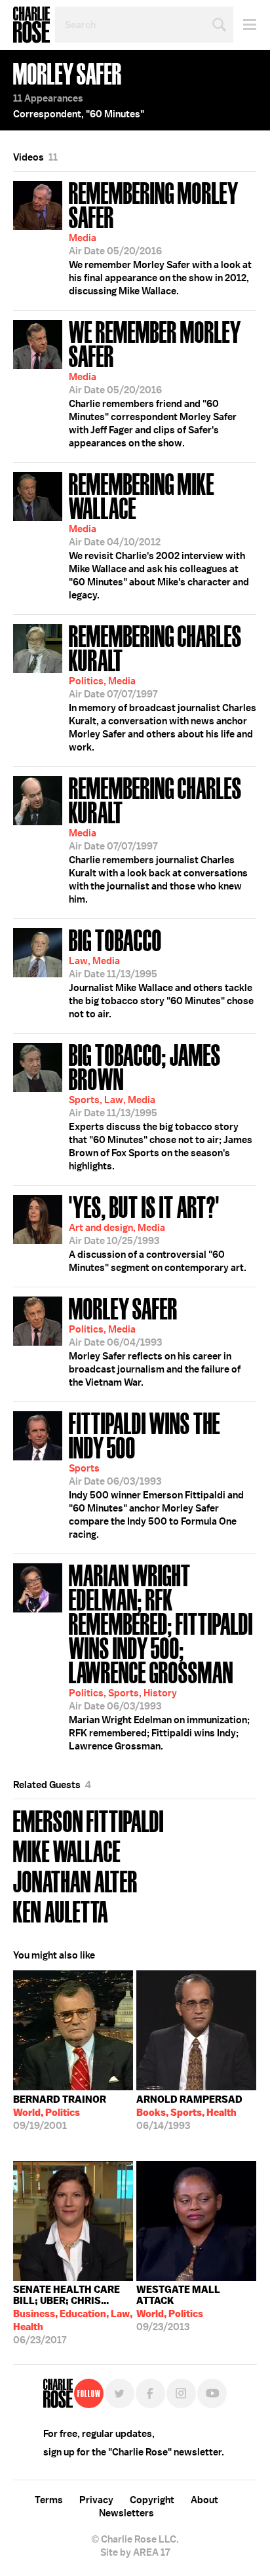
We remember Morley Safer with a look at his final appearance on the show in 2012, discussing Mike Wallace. (160, 237)
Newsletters (126, 2513)
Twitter (120, 2393)
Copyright (152, 2500)
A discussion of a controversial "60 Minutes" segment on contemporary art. (158, 1232)
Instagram (181, 2393)
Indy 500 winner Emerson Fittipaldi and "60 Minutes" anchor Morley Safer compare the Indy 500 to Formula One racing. (156, 1474)
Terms (49, 2500)
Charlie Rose (31, 25)
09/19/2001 (60, 2113)
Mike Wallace (67, 1850)
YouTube (212, 2393)
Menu (245, 25)
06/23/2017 (73, 2315)
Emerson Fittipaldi (88, 1820)
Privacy (96, 2500)
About (204, 2500)
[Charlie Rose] (58, 2393)
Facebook (150, 2393)
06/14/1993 (189, 2113)
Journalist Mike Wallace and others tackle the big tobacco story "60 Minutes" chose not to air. (161, 972)
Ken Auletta (61, 1910)
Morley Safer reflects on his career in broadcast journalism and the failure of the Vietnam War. (155, 1340)
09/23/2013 (178, 2308)
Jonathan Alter (75, 1880)
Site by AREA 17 (135, 2552)
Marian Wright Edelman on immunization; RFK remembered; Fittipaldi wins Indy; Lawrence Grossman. (161, 1656)
